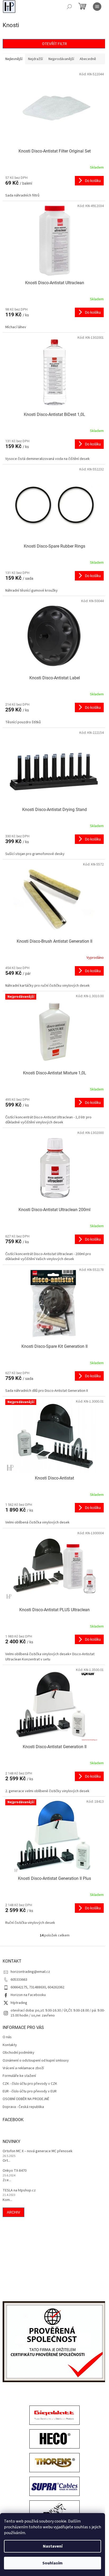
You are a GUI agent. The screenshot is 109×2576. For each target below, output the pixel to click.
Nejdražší (35, 59)
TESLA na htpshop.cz (19, 2191)
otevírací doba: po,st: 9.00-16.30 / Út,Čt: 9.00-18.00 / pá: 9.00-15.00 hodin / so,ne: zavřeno (58, 2013)
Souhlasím (53, 2563)
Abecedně (88, 59)
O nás (7, 2037)
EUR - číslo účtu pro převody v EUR (30, 2091)
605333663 (19, 1980)
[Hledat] (69, 7)
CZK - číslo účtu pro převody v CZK (30, 2084)
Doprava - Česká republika (23, 2107)
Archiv (13, 2212)
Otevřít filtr (54, 44)
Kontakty (10, 2045)
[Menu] (97, 7)
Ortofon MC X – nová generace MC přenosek (38, 2151)
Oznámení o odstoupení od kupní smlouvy (36, 2061)
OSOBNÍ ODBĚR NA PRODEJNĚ (26, 2099)
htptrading (19, 2003)
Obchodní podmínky (19, 2053)
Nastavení (53, 2546)
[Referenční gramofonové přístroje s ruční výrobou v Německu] (54, 2511)
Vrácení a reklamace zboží (23, 2068)
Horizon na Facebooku (28, 1995)
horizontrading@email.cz (30, 1972)
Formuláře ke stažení (19, 2076)
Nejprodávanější (61, 59)
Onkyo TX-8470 (15, 2171)
